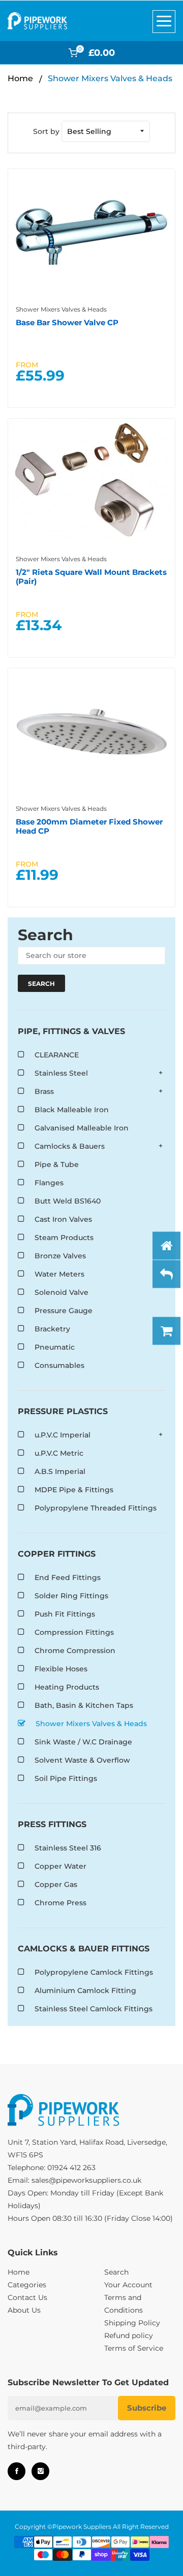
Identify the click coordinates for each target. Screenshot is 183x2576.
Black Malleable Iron (72, 1110)
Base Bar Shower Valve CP (67, 322)
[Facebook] (17, 2471)
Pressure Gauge (64, 1311)
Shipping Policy (132, 2323)
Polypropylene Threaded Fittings (96, 1508)
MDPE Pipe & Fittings (74, 1490)
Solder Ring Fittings (71, 1596)
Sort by (46, 131)
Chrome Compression (75, 1651)
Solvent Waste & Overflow (82, 1760)
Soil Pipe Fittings (66, 1778)
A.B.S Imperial (60, 1471)
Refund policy (129, 2335)
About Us (24, 2310)
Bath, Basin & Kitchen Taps (84, 1705)
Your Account (128, 2285)
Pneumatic (55, 1347)
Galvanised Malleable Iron (82, 1128)
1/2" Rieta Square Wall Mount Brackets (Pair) (91, 577)
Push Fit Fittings (65, 1614)
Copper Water (60, 1866)
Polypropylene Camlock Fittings (94, 1972)
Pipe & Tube (57, 1164)
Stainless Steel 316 (68, 1848)
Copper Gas (56, 1884)
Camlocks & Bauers (70, 1146)
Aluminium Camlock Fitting (85, 1990)
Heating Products (67, 1687)
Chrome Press (60, 1903)
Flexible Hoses (61, 1669)
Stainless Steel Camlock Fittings (94, 2009)
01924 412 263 (71, 2168)
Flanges (49, 1183)
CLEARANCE (57, 1055)
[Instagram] (40, 2471)
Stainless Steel (61, 1073)
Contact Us (27, 2297)
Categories (27, 2285)
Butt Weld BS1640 (68, 1201)
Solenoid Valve (62, 1292)
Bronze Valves (60, 1256)
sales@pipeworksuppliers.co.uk (86, 2180)
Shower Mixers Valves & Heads (61, 809)
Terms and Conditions (124, 2304)
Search (116, 2272)
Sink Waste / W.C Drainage (83, 1742)
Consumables (59, 1365)
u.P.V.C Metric (59, 1453)
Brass (44, 1091)
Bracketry (52, 1329)
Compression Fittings (74, 1632)
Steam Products (64, 1238)
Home (20, 78)
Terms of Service (134, 2348)
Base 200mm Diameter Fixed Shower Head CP (89, 826)
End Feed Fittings (68, 1577)
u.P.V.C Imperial (63, 1435)
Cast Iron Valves (63, 1219)
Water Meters (59, 1274)
